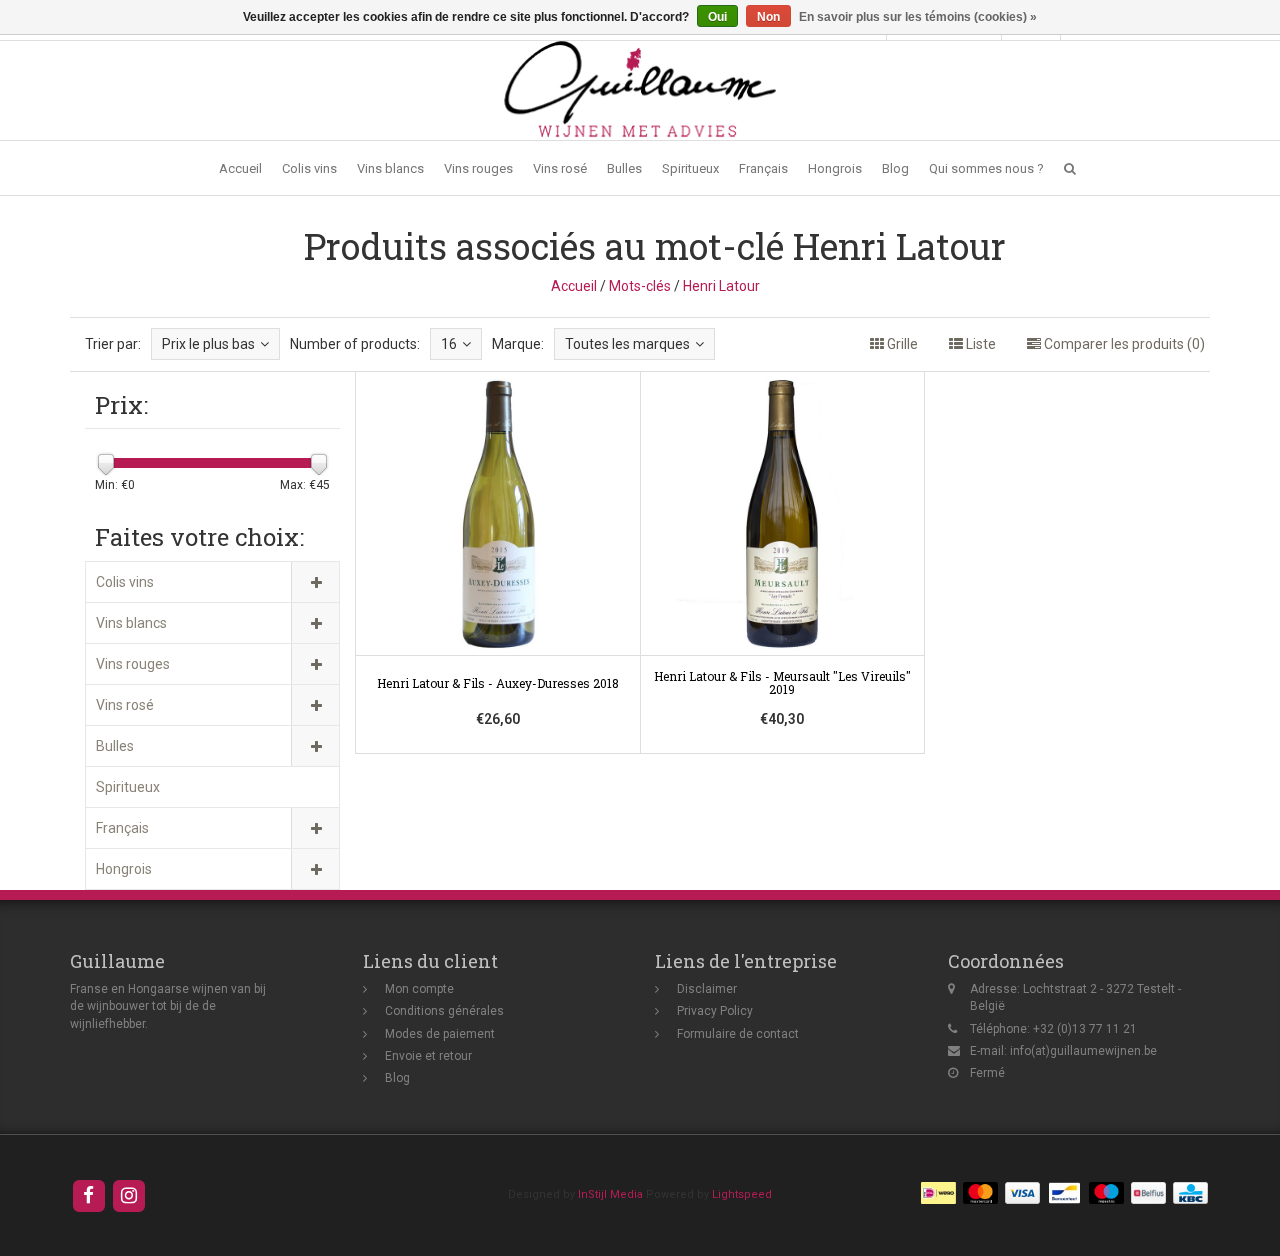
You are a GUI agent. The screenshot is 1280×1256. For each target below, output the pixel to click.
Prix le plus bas (208, 344)
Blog (895, 168)
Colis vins (309, 168)
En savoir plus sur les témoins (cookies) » (918, 17)
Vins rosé (560, 168)
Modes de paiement (440, 1034)
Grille (901, 344)
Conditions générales (444, 1011)
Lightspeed (742, 1194)
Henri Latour (721, 286)
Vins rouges (478, 168)
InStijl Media (610, 1194)
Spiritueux (690, 168)
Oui (717, 17)
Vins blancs (390, 168)
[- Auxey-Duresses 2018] (498, 563)
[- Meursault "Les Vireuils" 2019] (783, 563)
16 (449, 344)
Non (768, 17)
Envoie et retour (428, 1056)
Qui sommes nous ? (986, 168)
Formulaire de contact (738, 1034)
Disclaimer (707, 989)
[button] (1070, 168)
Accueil (240, 168)
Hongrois (835, 168)
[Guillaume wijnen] (640, 89)
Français (763, 168)
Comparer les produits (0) (1123, 344)
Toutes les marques (627, 344)
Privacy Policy (715, 1011)
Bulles (624, 168)
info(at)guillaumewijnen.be (1083, 1051)
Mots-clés (640, 286)
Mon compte (419, 989)
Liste (979, 344)
